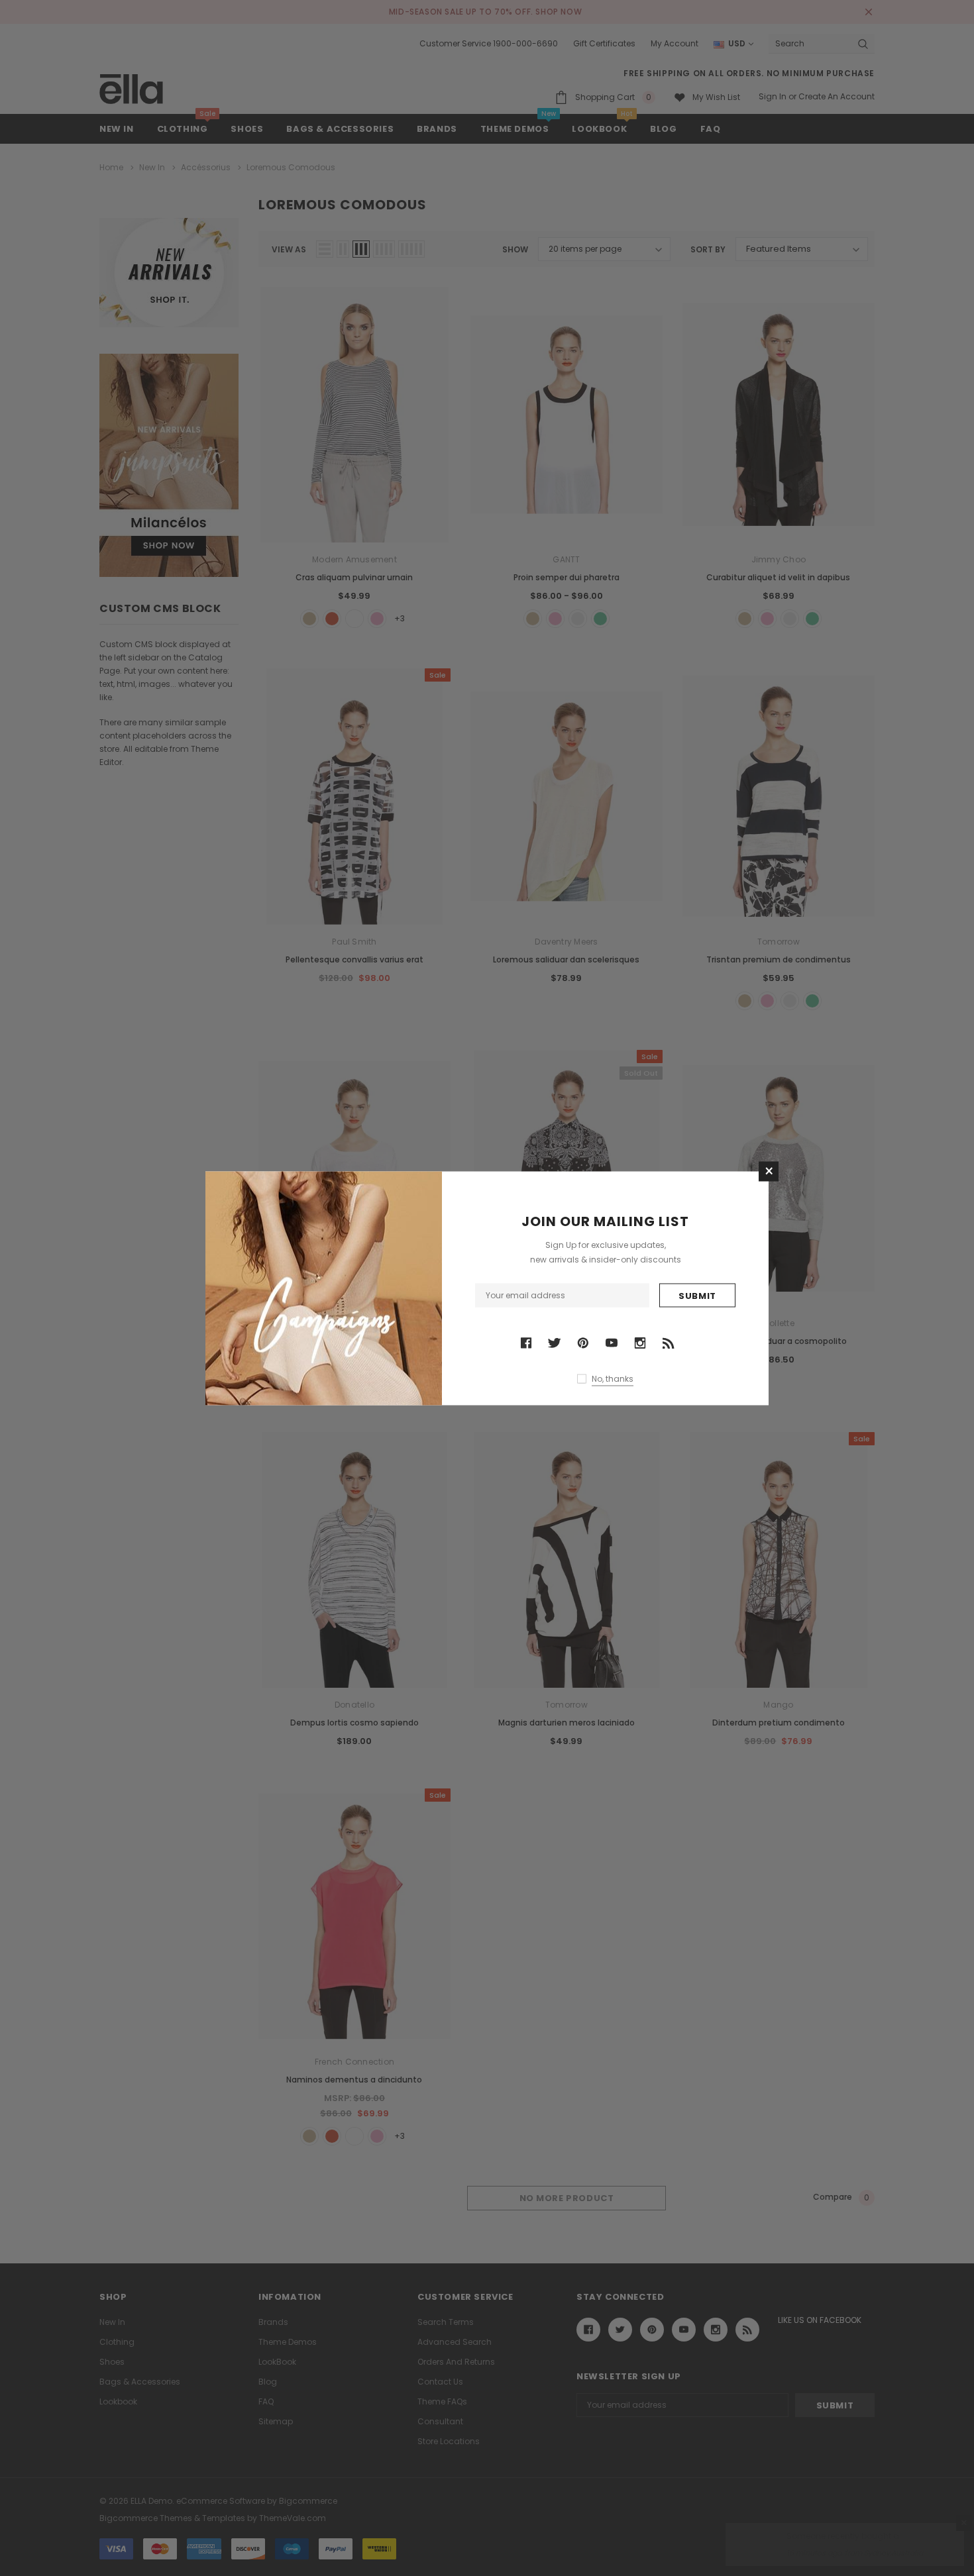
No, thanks (613, 1379)
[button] (769, 1171)
